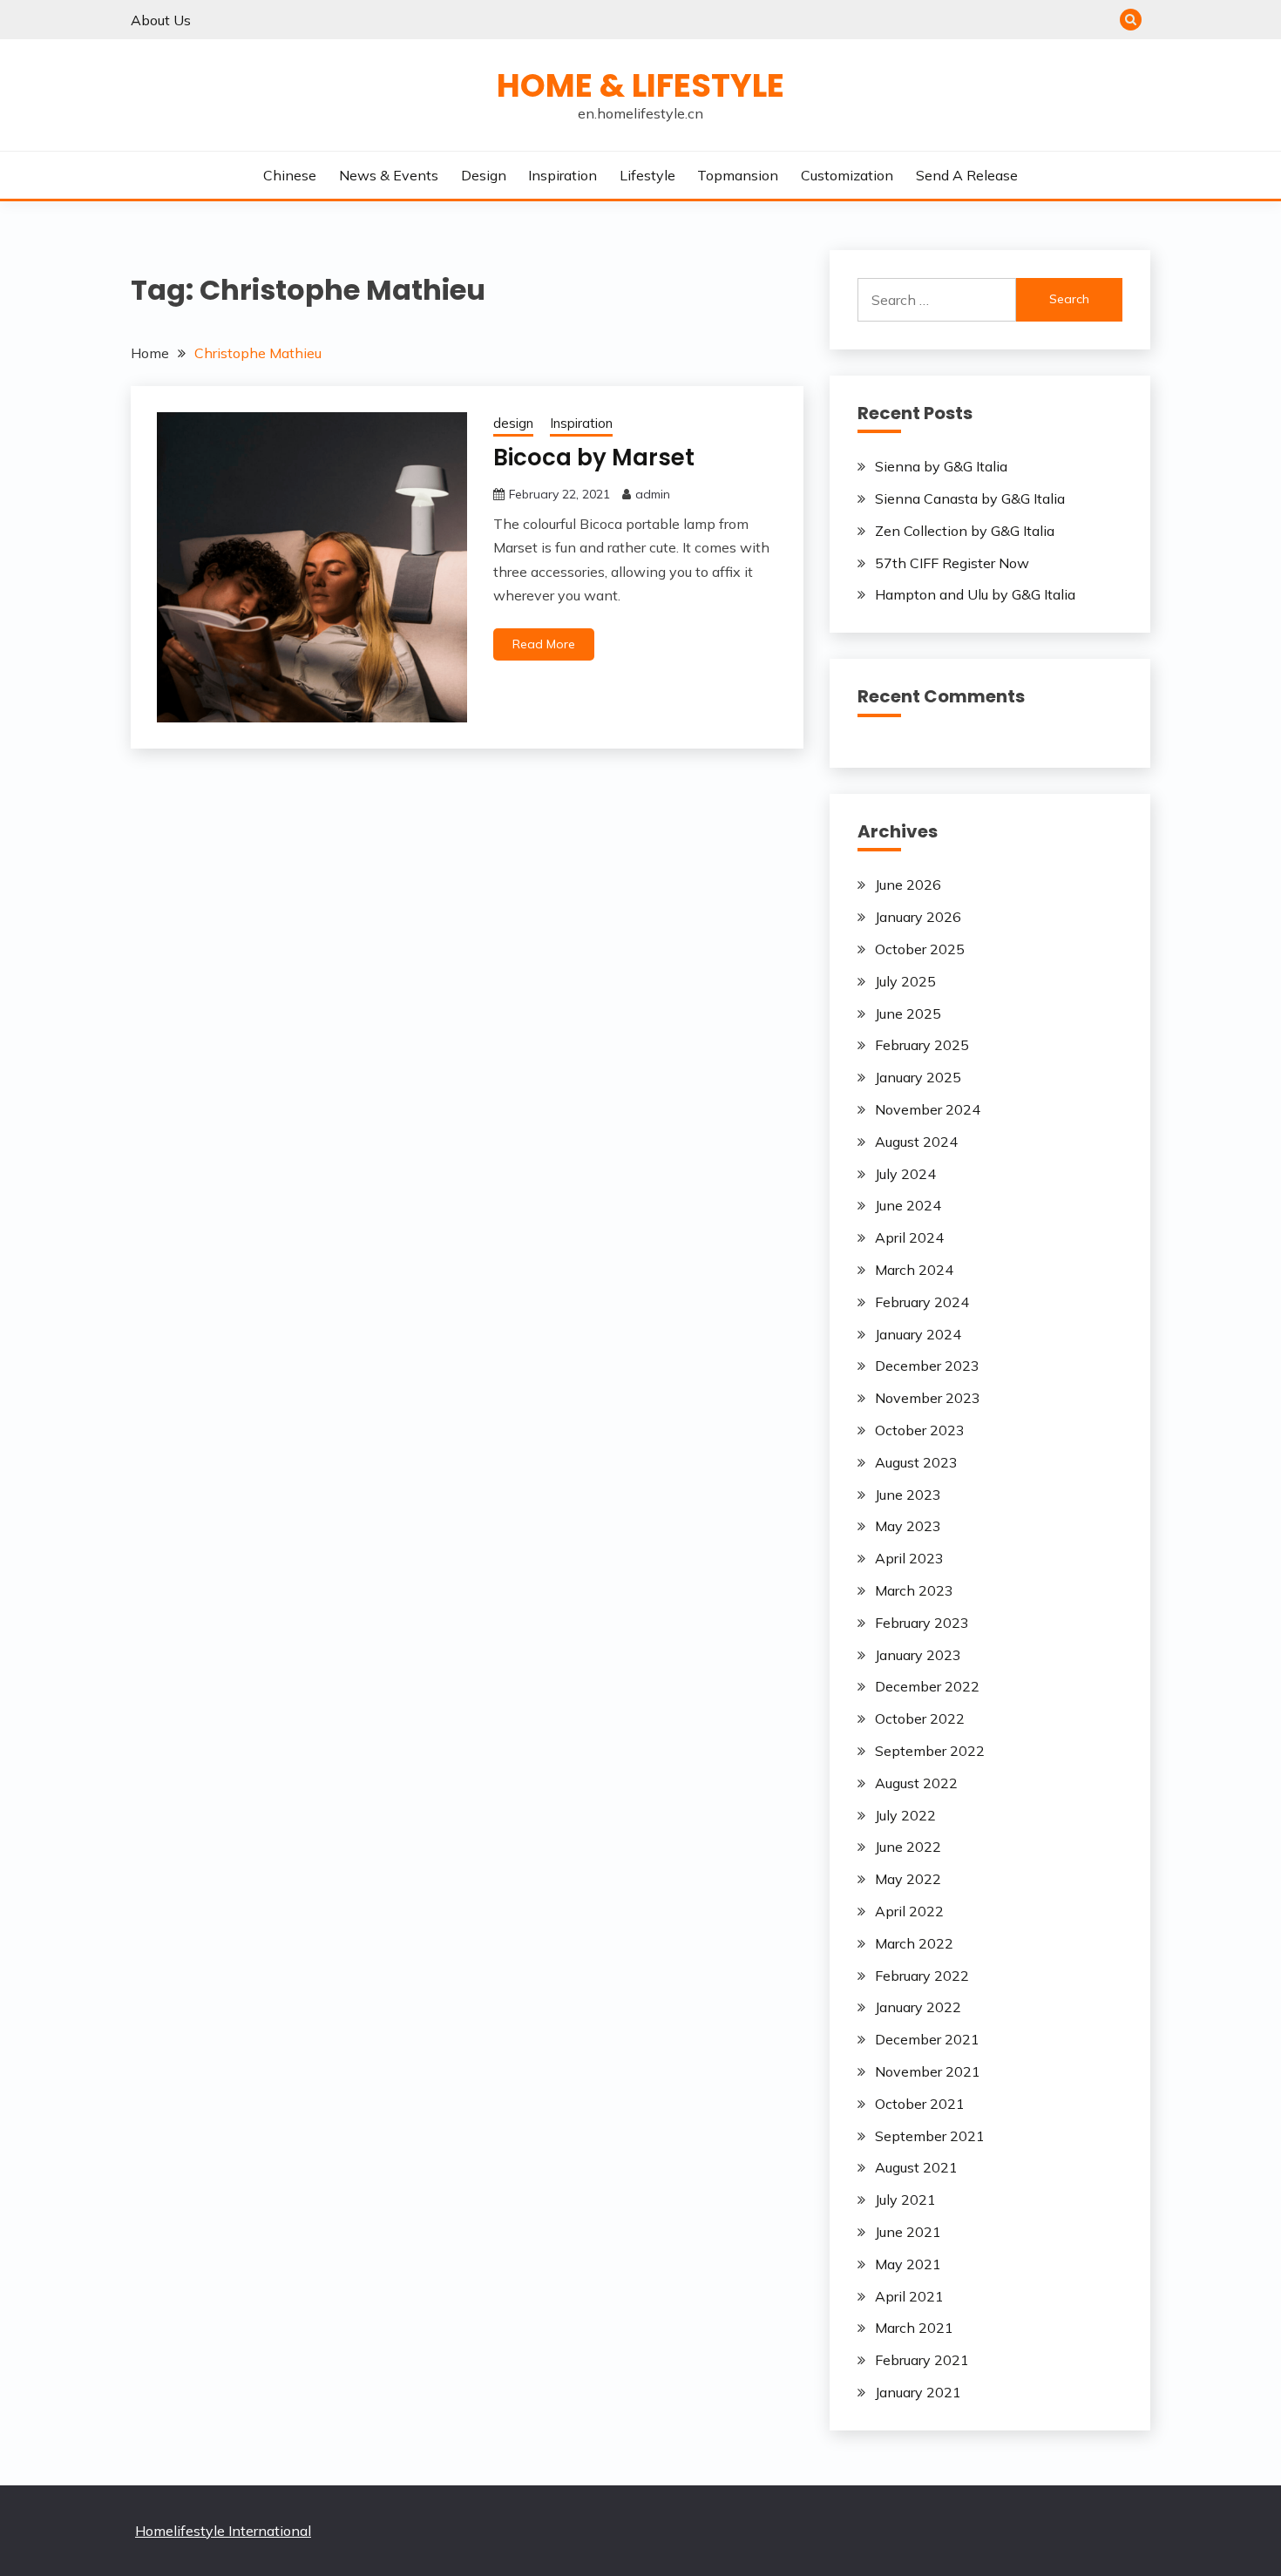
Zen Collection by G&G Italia (965, 531)
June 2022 (908, 1847)
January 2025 (918, 1077)
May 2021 (908, 2264)
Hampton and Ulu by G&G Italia (975, 594)
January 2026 (918, 917)
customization (847, 175)
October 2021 (920, 2104)
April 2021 (909, 2296)
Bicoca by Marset (594, 458)
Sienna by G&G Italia (941, 466)
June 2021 (908, 2232)
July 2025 (905, 981)
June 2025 (908, 1013)
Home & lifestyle (640, 85)
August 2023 (916, 1462)
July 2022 (905, 1815)
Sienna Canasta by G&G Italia (970, 498)
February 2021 (922, 2360)
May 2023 (908, 1526)
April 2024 (909, 1237)
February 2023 (922, 1623)
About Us (161, 20)
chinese (290, 175)
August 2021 (916, 2167)
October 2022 (920, 1718)
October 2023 (920, 1430)
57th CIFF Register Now (952, 563)
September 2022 (930, 1751)
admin (653, 494)
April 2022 (909, 1911)
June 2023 (908, 1495)
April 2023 (909, 1558)
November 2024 (928, 1109)
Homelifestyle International (223, 2531)
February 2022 (922, 1976)
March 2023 (914, 1590)
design (484, 175)
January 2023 (918, 1655)
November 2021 (928, 2071)
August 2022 (916, 1783)
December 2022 (927, 1686)
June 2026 (908, 885)
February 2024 (922, 1302)
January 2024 (918, 1334)
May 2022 (908, 1879)
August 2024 (916, 1142)
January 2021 (918, 2392)
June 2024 (908, 1205)
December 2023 (927, 1366)
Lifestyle (647, 175)
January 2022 (918, 2007)
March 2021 (914, 2328)
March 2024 (914, 1270)
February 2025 (922, 1045)
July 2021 (905, 2200)
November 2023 (928, 1398)
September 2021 (930, 2136)
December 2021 (927, 2039)
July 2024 (905, 1174)
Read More (544, 644)
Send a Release (967, 175)
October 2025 (920, 949)
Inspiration (563, 175)
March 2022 (914, 1943)
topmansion (738, 175)
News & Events (389, 175)
